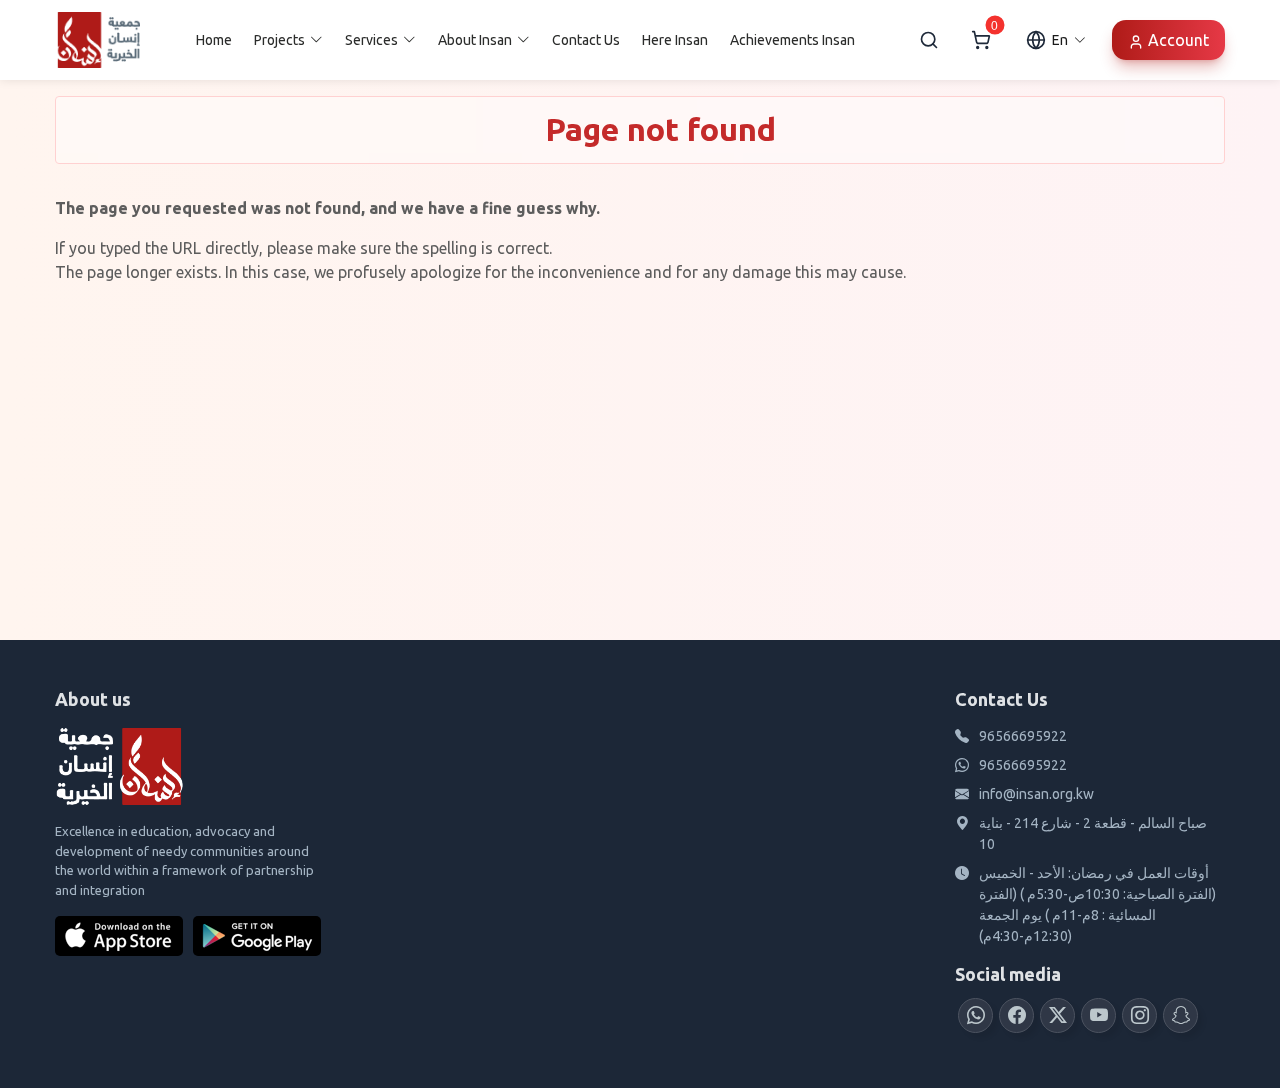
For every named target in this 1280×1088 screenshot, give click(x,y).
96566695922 (1023, 736)
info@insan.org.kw (1036, 794)
